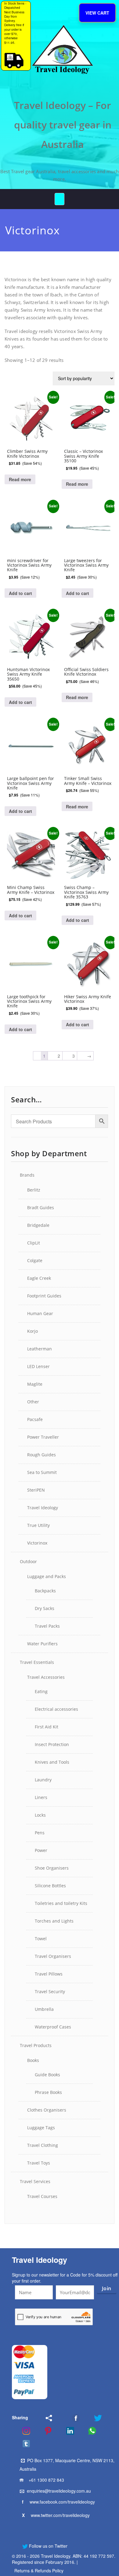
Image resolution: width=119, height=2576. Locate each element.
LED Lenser (38, 1366)
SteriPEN (36, 1490)
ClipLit (34, 1243)
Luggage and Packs (47, 1576)
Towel (41, 1939)
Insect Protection (52, 1744)
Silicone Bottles (50, 1886)
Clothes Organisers (47, 2110)
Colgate (35, 1260)
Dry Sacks (45, 1608)
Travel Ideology (43, 1508)
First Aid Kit (47, 1727)
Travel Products (36, 2045)
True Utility (38, 1525)
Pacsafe (35, 1419)
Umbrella (44, 2009)
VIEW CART (97, 13)
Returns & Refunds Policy (39, 2571)
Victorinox (37, 1543)
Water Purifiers (42, 1644)
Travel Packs (47, 1626)
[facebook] (68, 2418)
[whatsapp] (88, 2431)
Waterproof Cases (53, 2027)
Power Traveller (43, 1437)
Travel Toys (39, 2163)
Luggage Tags (41, 2128)
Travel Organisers (53, 1956)
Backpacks (45, 1591)
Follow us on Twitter (48, 2546)
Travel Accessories (46, 1677)
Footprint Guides (44, 1296)
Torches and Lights (54, 1921)
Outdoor (28, 1561)
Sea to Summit (42, 1472)
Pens (40, 1833)
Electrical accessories (56, 1709)
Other (33, 1402)
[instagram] (22, 2431)
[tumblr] (22, 2444)
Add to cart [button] (20, 593)
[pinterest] (44, 2431)
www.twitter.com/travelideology (60, 2515)
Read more (20, 479)
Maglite (35, 1384)
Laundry (43, 1780)
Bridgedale (38, 1225)
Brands (27, 1175)
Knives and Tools (52, 1762)
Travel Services (35, 2181)
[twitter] (94, 2418)
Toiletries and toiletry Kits (61, 1903)
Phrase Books (48, 2092)
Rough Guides (41, 1455)
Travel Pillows (49, 1974)
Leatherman (40, 1349)
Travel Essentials (37, 1662)
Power (41, 1850)
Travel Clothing (43, 2145)
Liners (41, 1797)
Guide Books (47, 2075)
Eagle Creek (39, 1278)
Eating (41, 1691)
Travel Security (50, 1992)
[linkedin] (66, 2431)
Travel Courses (42, 2196)
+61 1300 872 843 (46, 2480)
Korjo (32, 1331)
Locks (40, 1815)
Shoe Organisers (52, 1868)
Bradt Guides (41, 1207)
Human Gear (40, 1313)
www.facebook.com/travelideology (62, 2502)
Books (33, 2060)
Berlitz (34, 1190)
